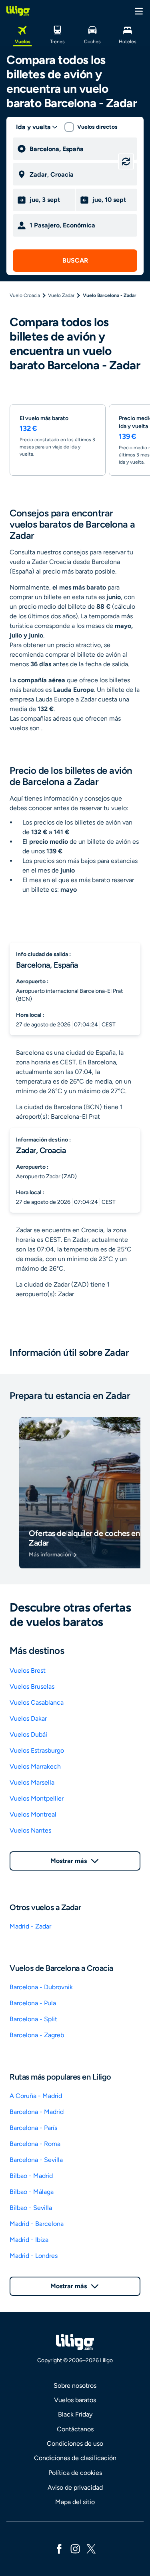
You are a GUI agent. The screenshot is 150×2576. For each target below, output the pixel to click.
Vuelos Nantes (30, 1830)
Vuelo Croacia (25, 295)
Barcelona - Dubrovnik (41, 1987)
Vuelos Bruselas (32, 1686)
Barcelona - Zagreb (37, 2035)
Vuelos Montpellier (37, 1798)
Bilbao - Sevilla (31, 2208)
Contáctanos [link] (75, 2429)
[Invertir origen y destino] (126, 161)
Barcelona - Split (33, 2019)
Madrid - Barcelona (37, 2224)
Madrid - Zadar (30, 1926)
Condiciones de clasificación (75, 2458)
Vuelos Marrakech (35, 1766)
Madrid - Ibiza (29, 2240)
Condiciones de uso (75, 2444)
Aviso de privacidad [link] (75, 2487)
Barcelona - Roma (35, 2144)
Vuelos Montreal (33, 1814)
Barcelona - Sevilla (36, 2160)
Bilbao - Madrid (31, 2176)
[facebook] (59, 2548)
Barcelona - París (33, 2128)
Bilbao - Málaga (32, 2192)
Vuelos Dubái (28, 1734)
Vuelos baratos (75, 2400)
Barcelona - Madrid (37, 2112)
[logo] (18, 11)
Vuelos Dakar (28, 1718)
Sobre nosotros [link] (75, 2386)
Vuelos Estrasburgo (37, 1750)
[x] (91, 2548)
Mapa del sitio (75, 2502)
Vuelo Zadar (61, 295)
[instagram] (75, 2548)
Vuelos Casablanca (37, 1702)
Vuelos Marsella (32, 1782)
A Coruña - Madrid (36, 2096)
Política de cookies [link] (75, 2473)
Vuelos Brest (28, 1671)
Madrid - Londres (34, 2256)
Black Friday (75, 2414)
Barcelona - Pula (33, 2003)
